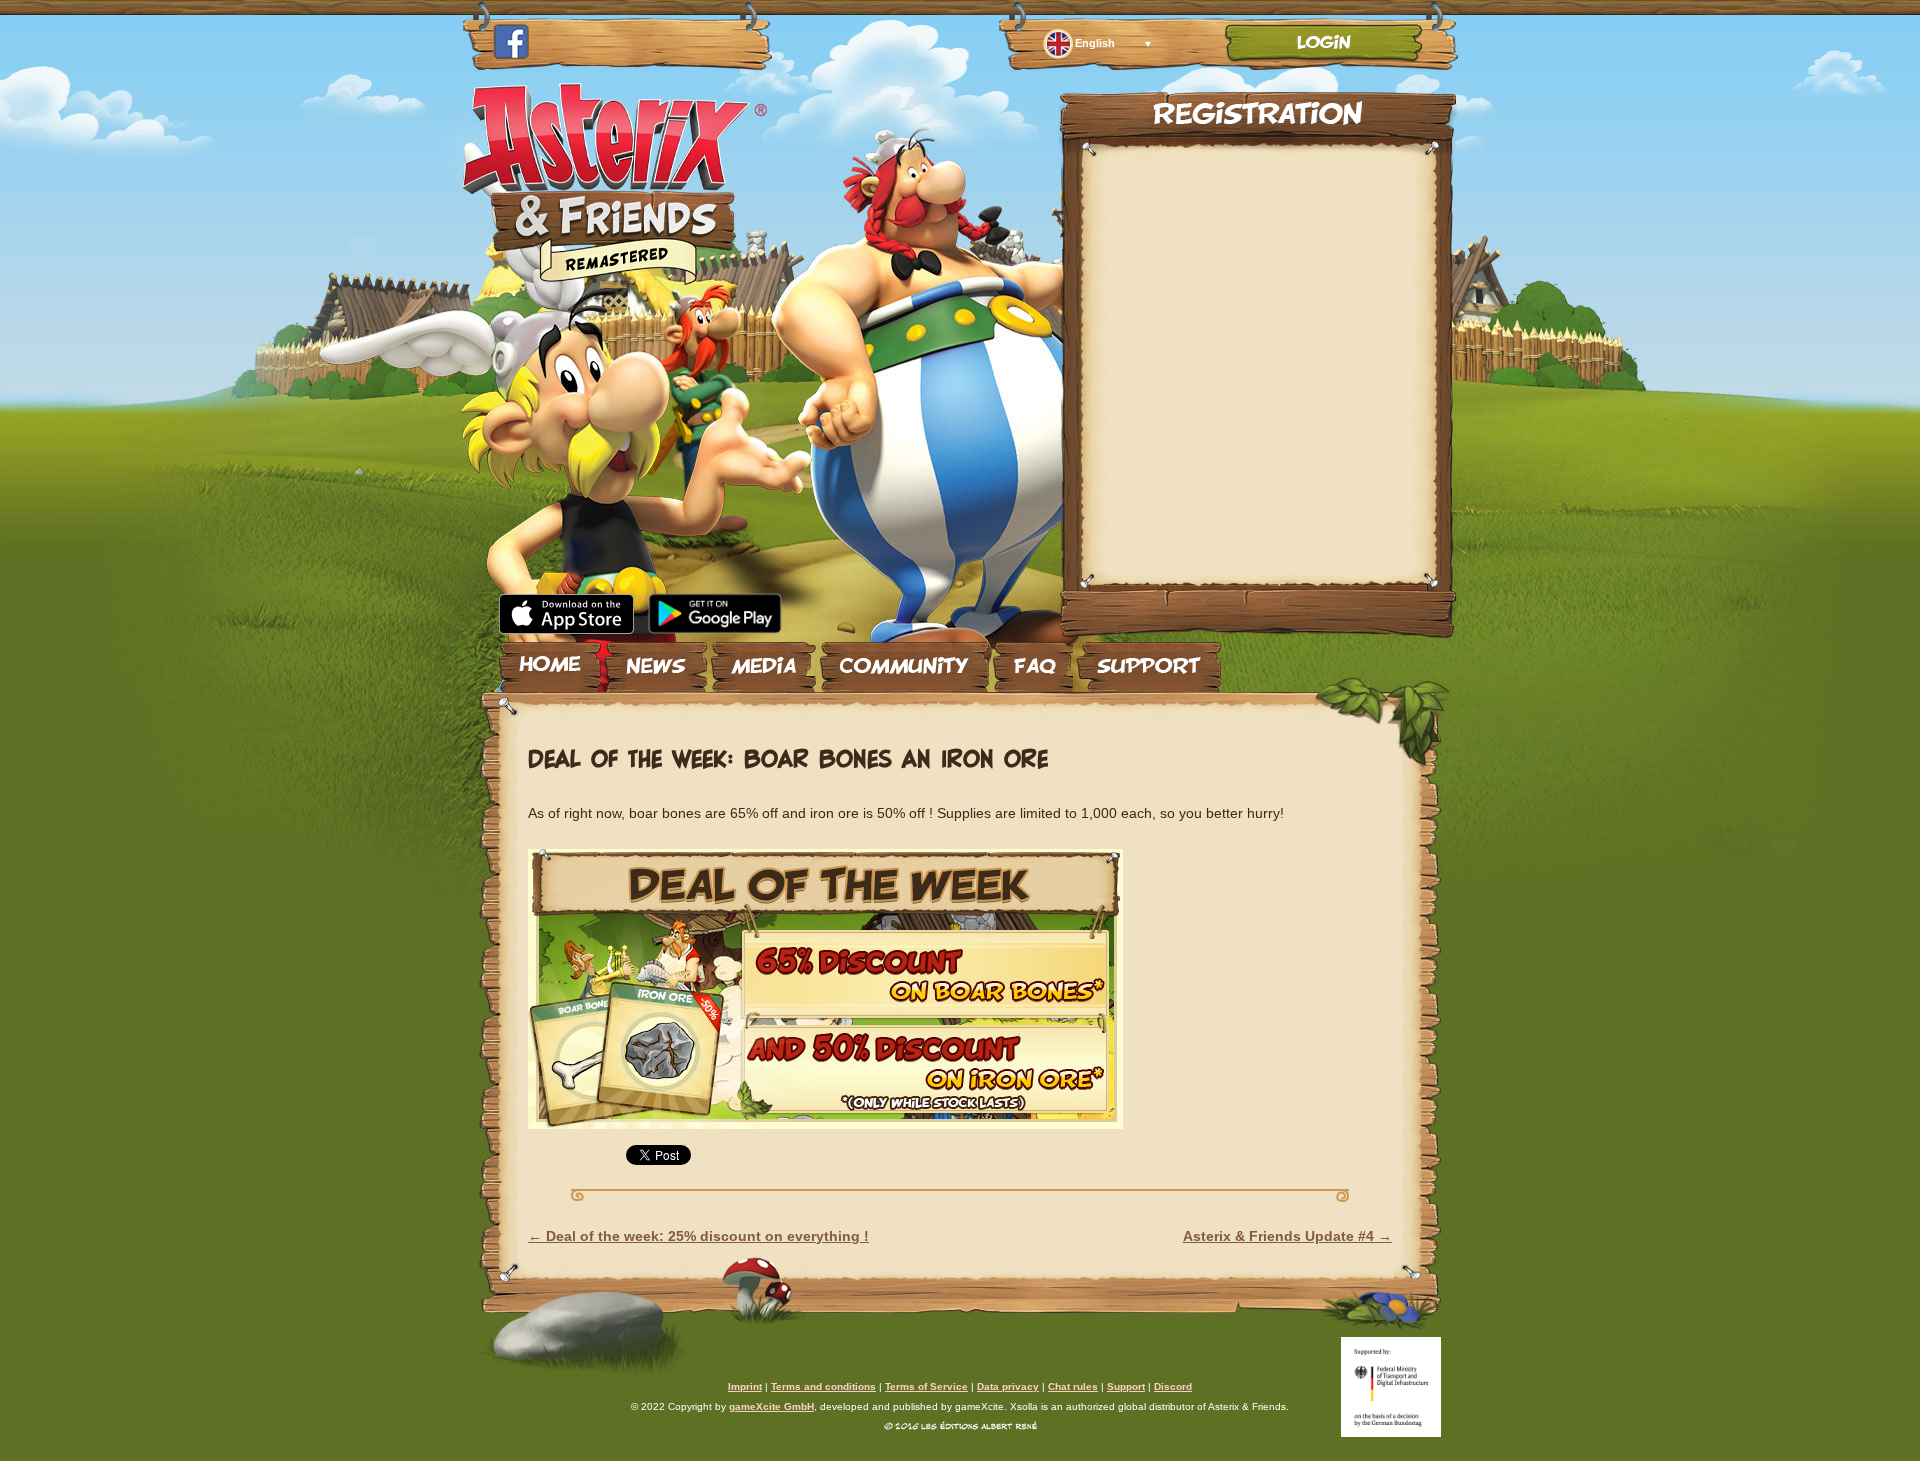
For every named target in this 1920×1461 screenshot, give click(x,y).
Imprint (745, 1386)
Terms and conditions (823, 1386)
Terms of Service (926, 1386)
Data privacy (1008, 1386)
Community (904, 659)
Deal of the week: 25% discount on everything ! (698, 1236)
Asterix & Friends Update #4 (1287, 1236)
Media (763, 659)
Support (1149, 659)
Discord (1173, 1386)
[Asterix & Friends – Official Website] (615, 278)
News (656, 659)
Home (550, 659)
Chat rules (1073, 1386)
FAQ (1033, 659)
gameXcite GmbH (771, 1406)
